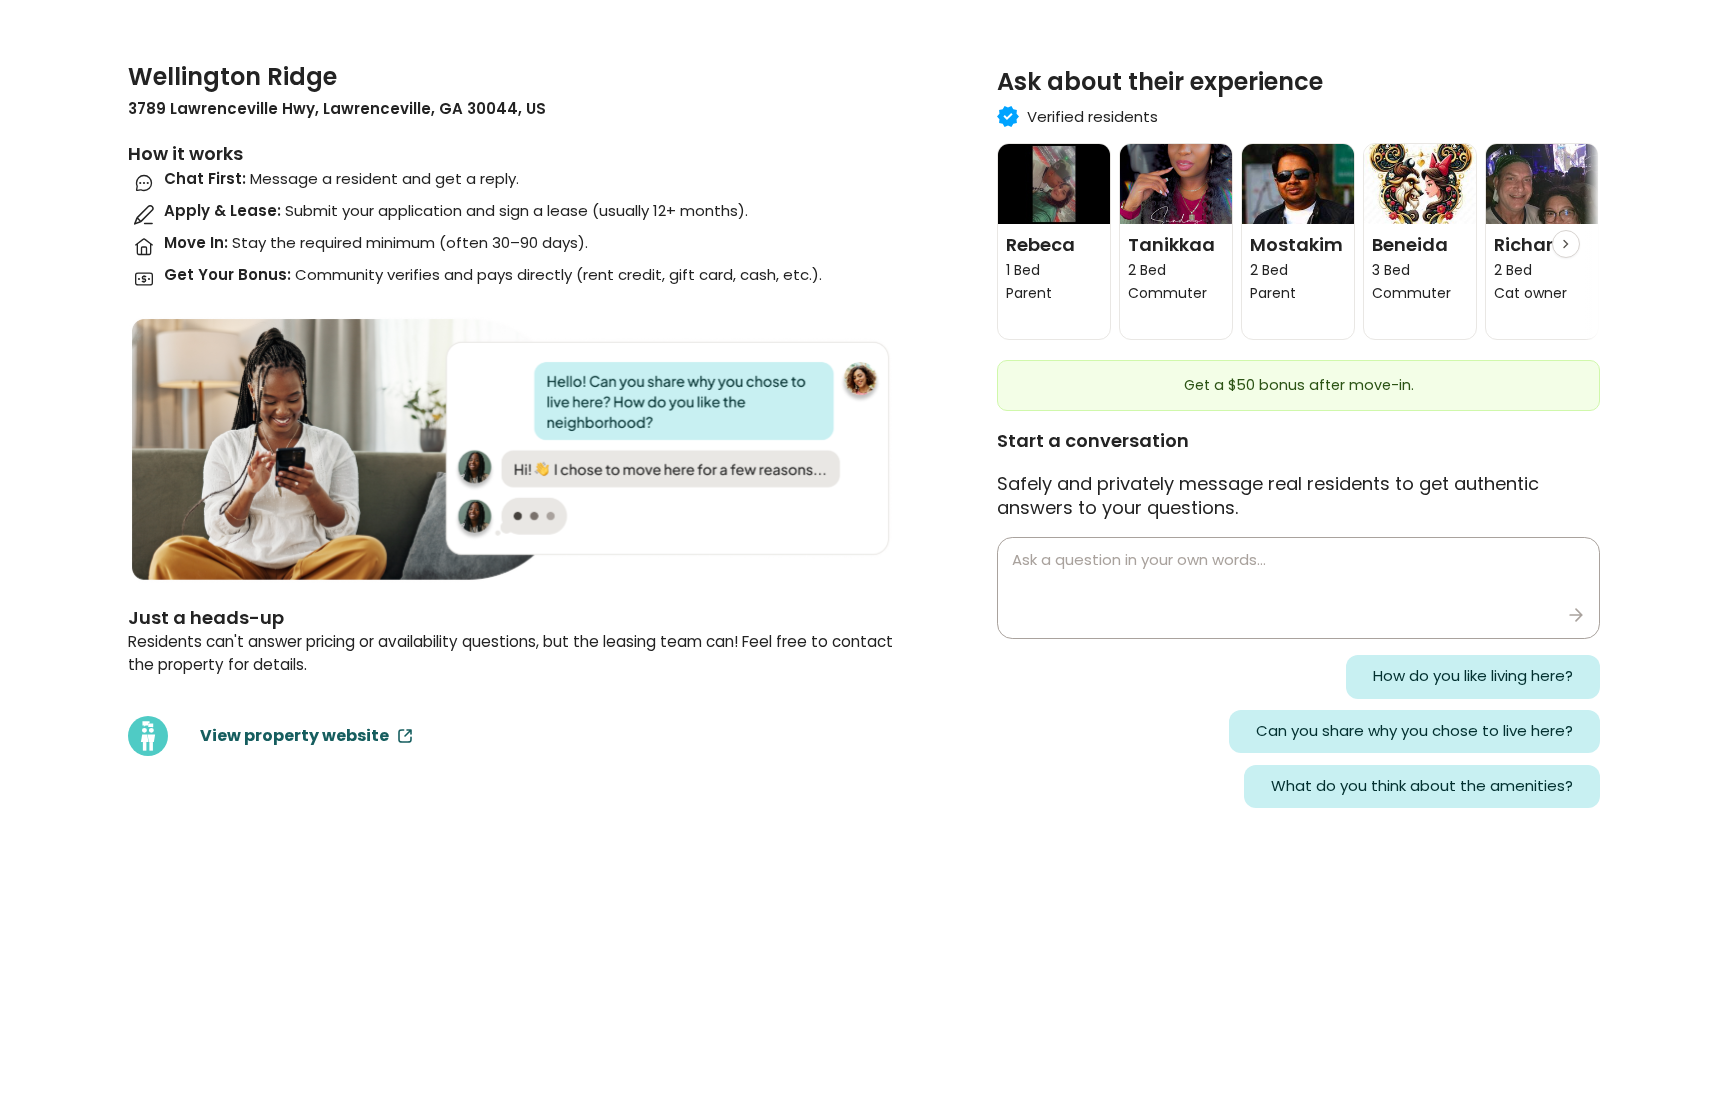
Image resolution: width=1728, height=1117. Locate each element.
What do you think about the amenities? (1422, 785)
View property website (294, 735)
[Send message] (1576, 615)
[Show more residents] (1566, 244)
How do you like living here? (1473, 675)
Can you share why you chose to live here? (1414, 730)
